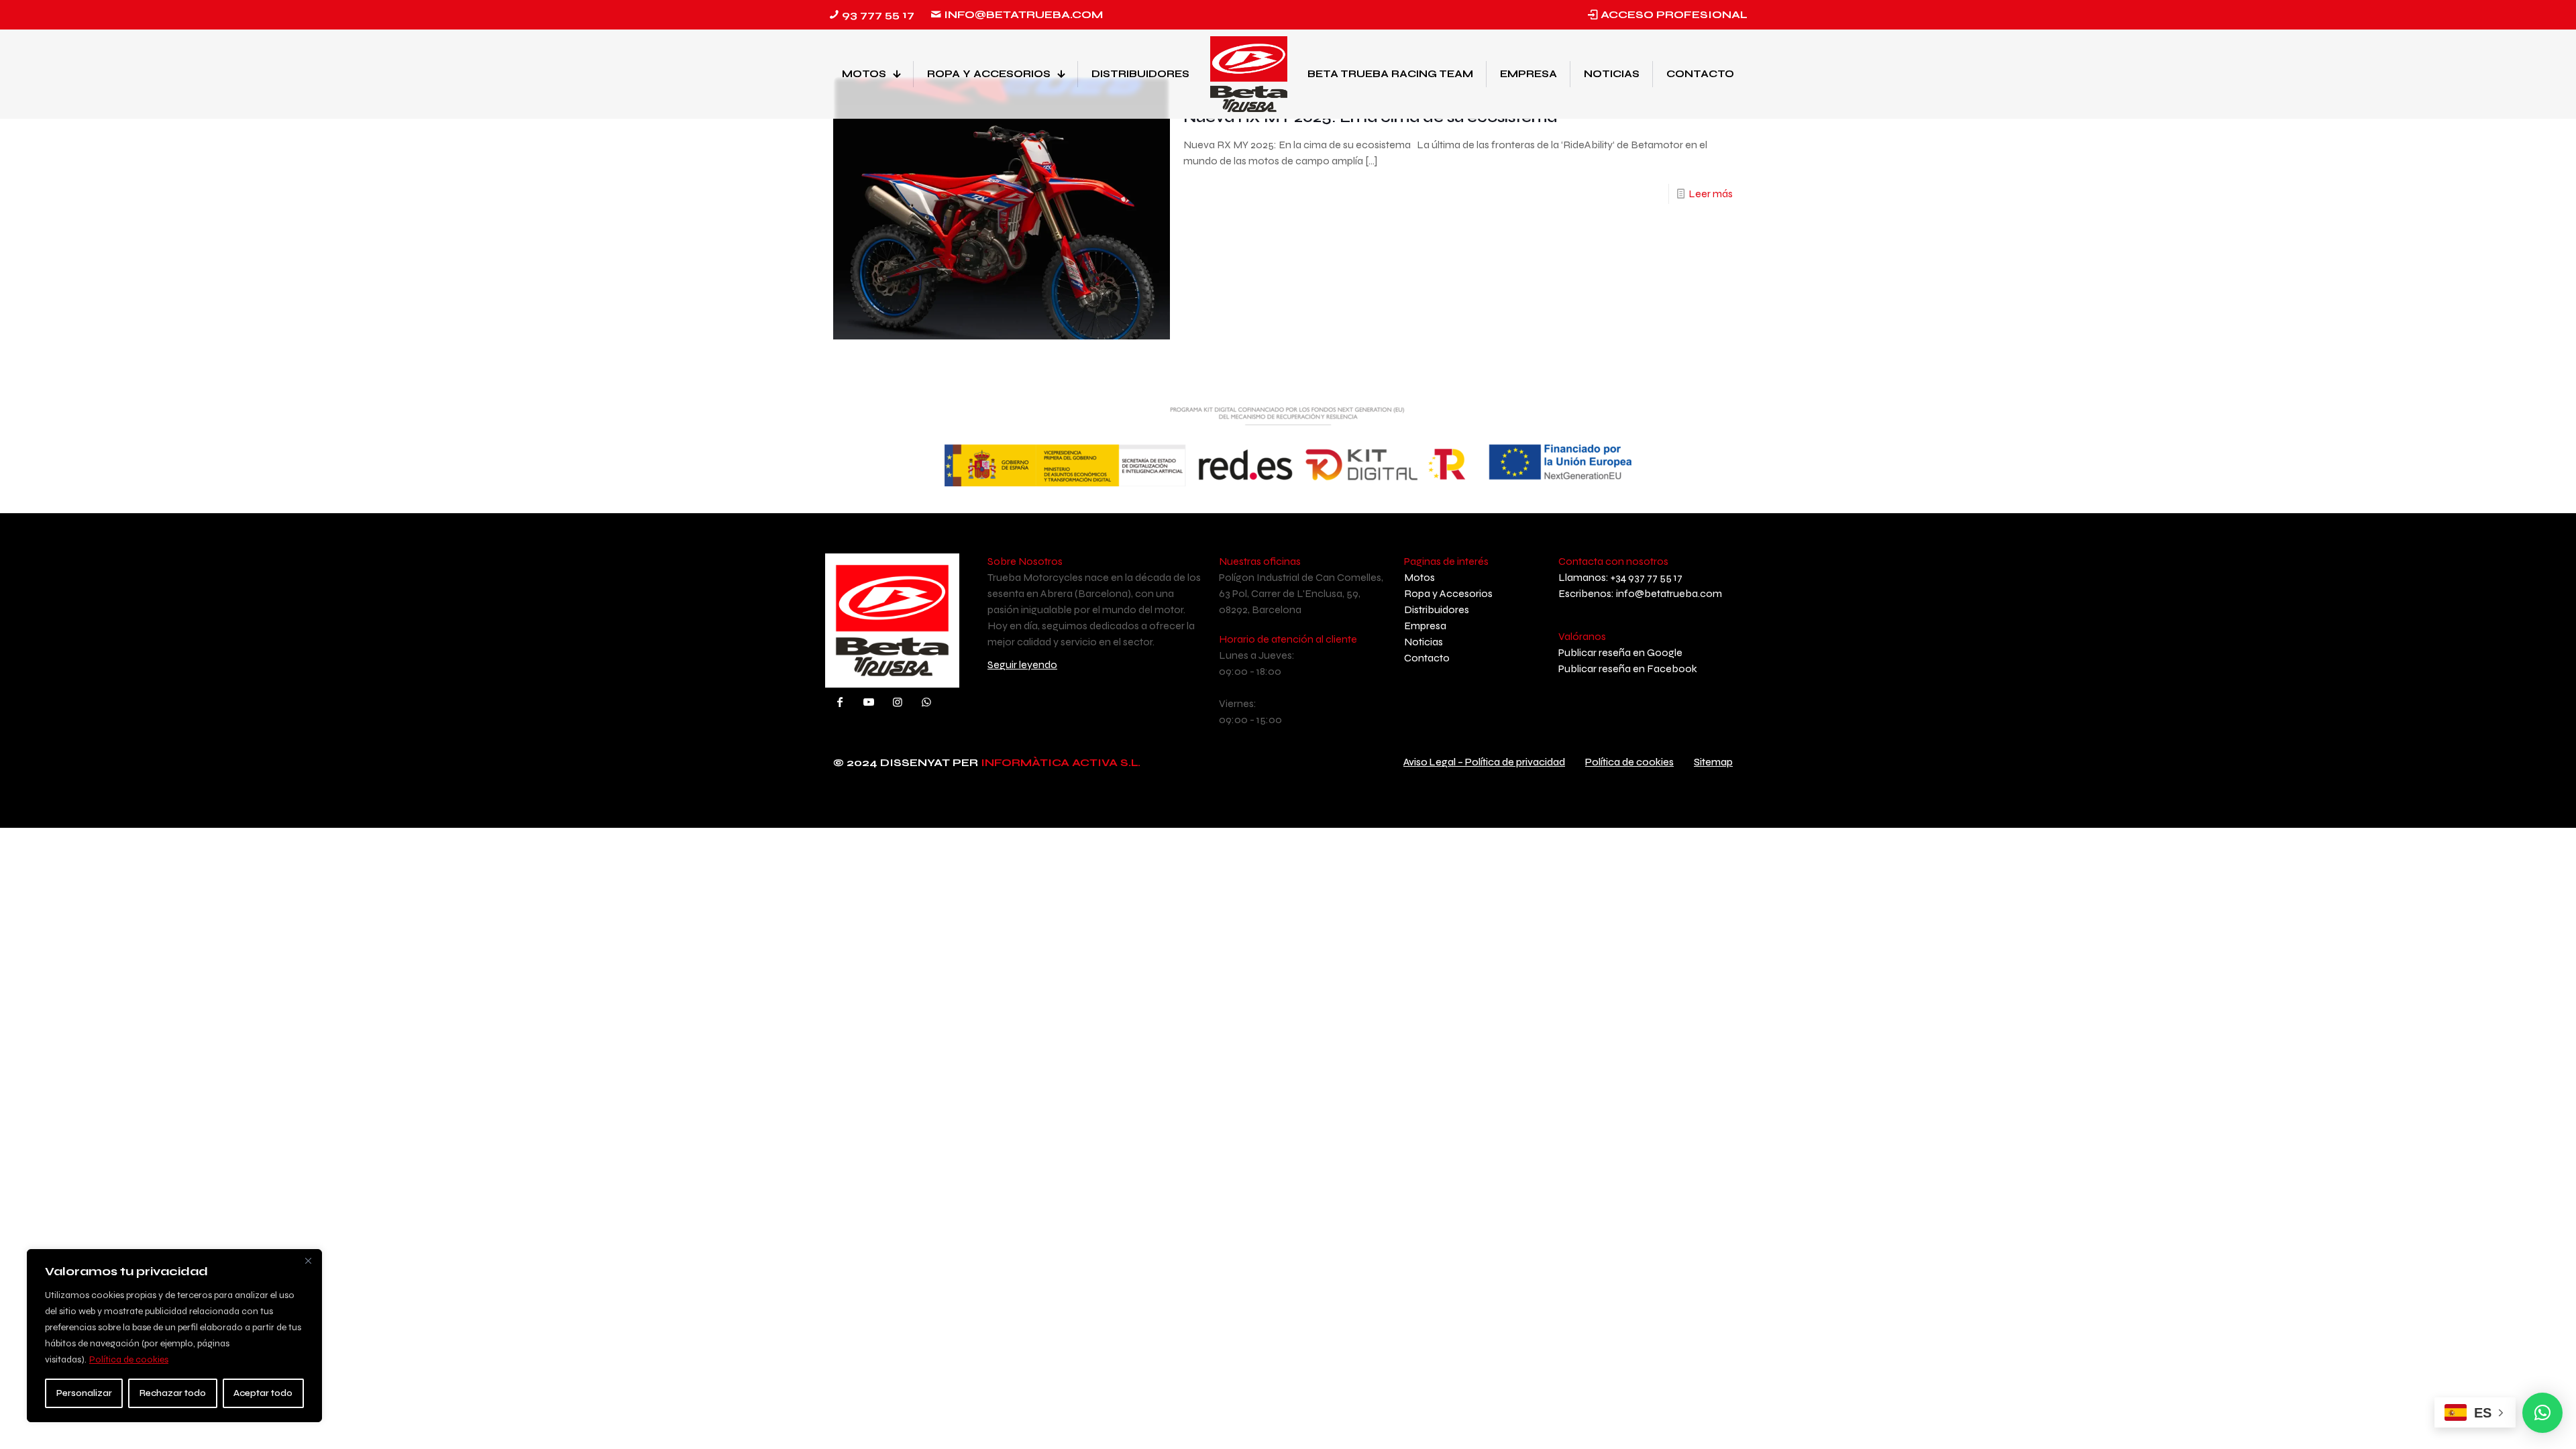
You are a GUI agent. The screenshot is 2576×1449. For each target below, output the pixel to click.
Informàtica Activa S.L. (1061, 762)
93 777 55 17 (878, 14)
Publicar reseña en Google (1620, 652)
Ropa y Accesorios (1448, 593)
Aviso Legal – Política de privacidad (1484, 762)
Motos (1419, 577)
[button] (2542, 1413)
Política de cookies (129, 1359)
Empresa (1425, 626)
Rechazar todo (173, 1393)
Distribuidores (1437, 609)
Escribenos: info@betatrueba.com (1640, 593)
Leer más (1711, 194)
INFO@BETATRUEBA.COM (1023, 14)
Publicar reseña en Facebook (1628, 668)
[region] (174, 1336)
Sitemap (1713, 762)
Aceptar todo (263, 1393)
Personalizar (84, 1393)
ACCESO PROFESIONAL (1674, 14)
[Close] (308, 1260)
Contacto (1427, 658)
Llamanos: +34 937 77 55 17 (1620, 577)
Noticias (1424, 642)
